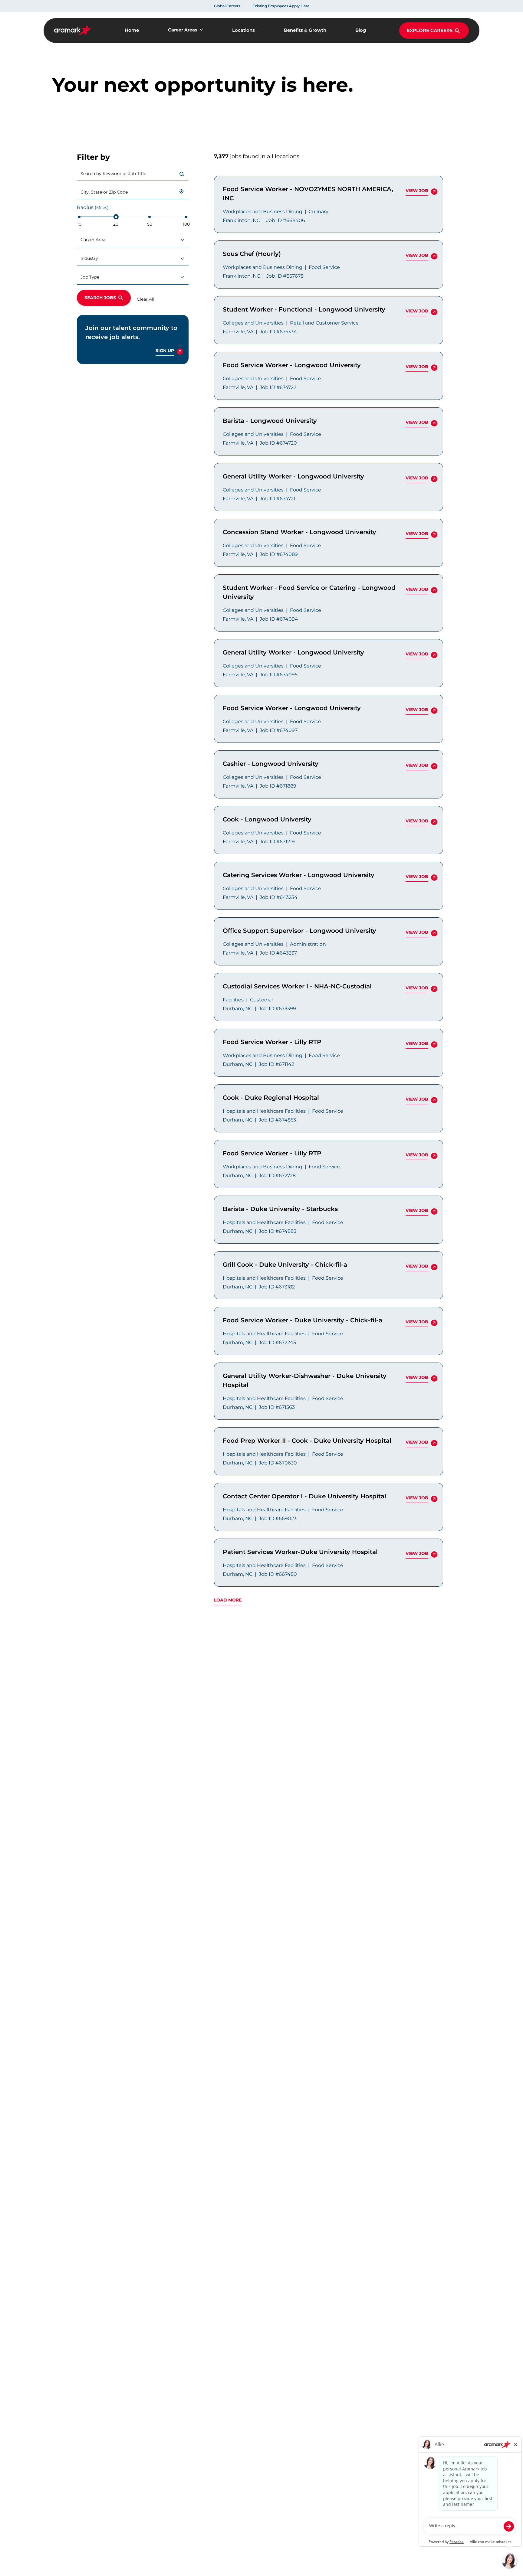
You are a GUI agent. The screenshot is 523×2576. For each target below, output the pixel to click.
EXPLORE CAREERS (430, 30)
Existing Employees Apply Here (281, 6)
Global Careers (227, 6)
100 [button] (186, 224)
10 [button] (79, 224)
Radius (93, 207)
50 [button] (150, 224)
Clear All (146, 299)
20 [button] (116, 224)
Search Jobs (100, 298)
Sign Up (165, 352)
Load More (228, 1600)
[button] (182, 191)
